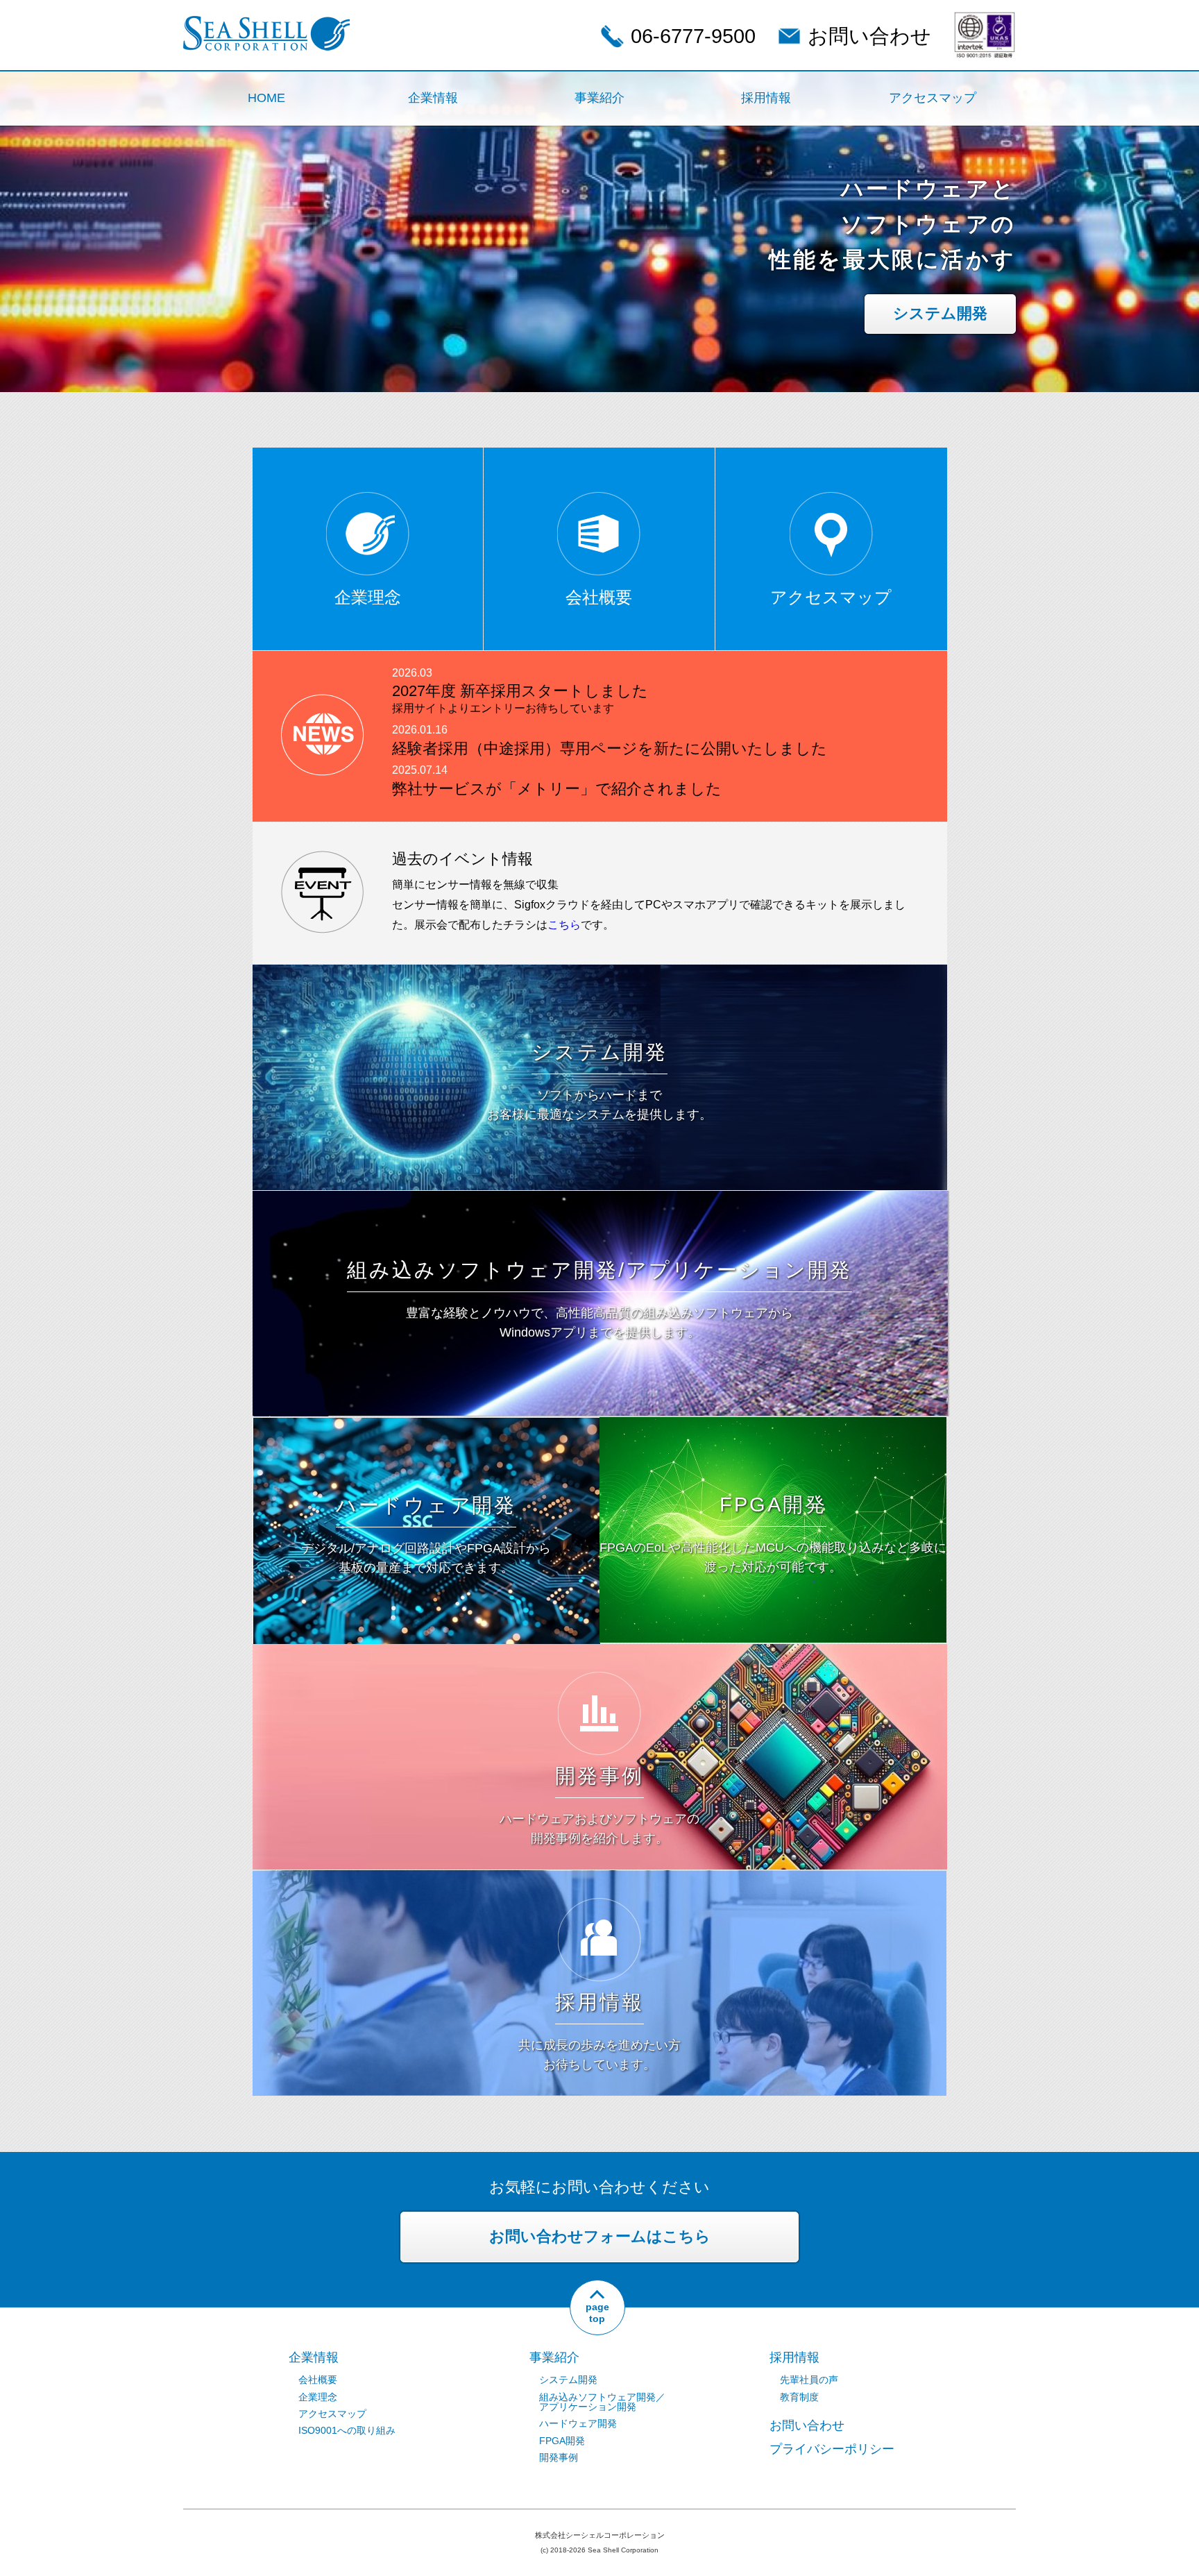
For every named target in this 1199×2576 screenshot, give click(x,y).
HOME (266, 98)
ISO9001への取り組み (347, 2430)
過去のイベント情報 (462, 859)
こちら (564, 925)
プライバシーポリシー (832, 2449)
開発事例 (559, 2457)
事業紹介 (599, 98)
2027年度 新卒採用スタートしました (520, 698)
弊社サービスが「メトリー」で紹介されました (557, 789)
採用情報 (766, 98)
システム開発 (940, 313)
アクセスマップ (933, 98)
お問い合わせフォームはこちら (600, 2236)
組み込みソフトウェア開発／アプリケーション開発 (602, 2402)
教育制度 (799, 2397)
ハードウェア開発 (578, 2423)
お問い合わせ (869, 36)
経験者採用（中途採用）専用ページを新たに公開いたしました (610, 748)
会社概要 (318, 2380)
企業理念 (318, 2397)
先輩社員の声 (809, 2380)
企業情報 (433, 98)
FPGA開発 (562, 2441)
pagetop (597, 2313)
